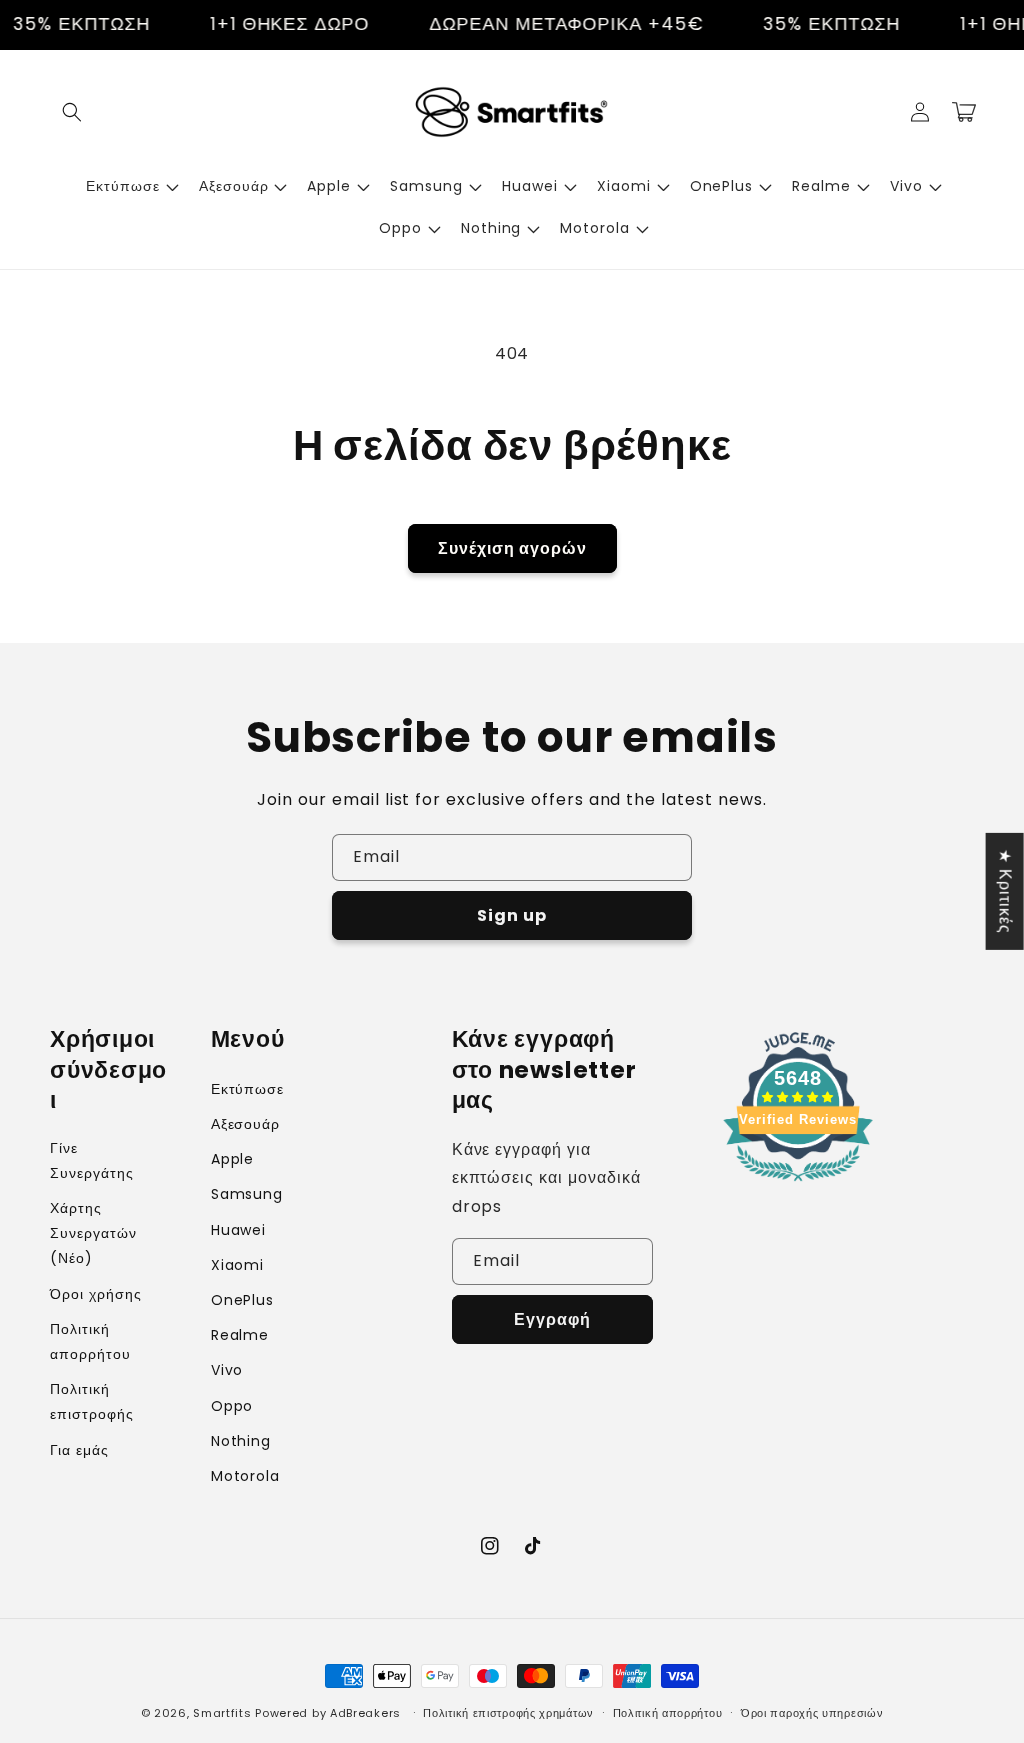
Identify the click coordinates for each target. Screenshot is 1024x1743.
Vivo (227, 1370)
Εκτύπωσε (248, 1089)
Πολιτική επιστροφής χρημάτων (508, 1713)
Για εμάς (79, 1450)
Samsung (247, 1194)
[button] (72, 112)
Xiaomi (238, 1265)
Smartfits (222, 1713)
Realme (240, 1335)
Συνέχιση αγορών (512, 548)
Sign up (512, 915)
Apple (233, 1159)
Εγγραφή (552, 1319)
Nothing (241, 1441)
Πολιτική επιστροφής (92, 1401)
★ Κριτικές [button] (1005, 890)
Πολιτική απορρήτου (90, 1341)
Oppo (232, 1406)
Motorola (246, 1476)
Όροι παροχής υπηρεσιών (812, 1713)
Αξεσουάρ (246, 1124)
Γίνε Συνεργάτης (92, 1160)
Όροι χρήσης (96, 1294)
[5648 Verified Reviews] (798, 1184)
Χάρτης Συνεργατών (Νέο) (93, 1233)
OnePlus (243, 1300)
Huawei (239, 1230)
